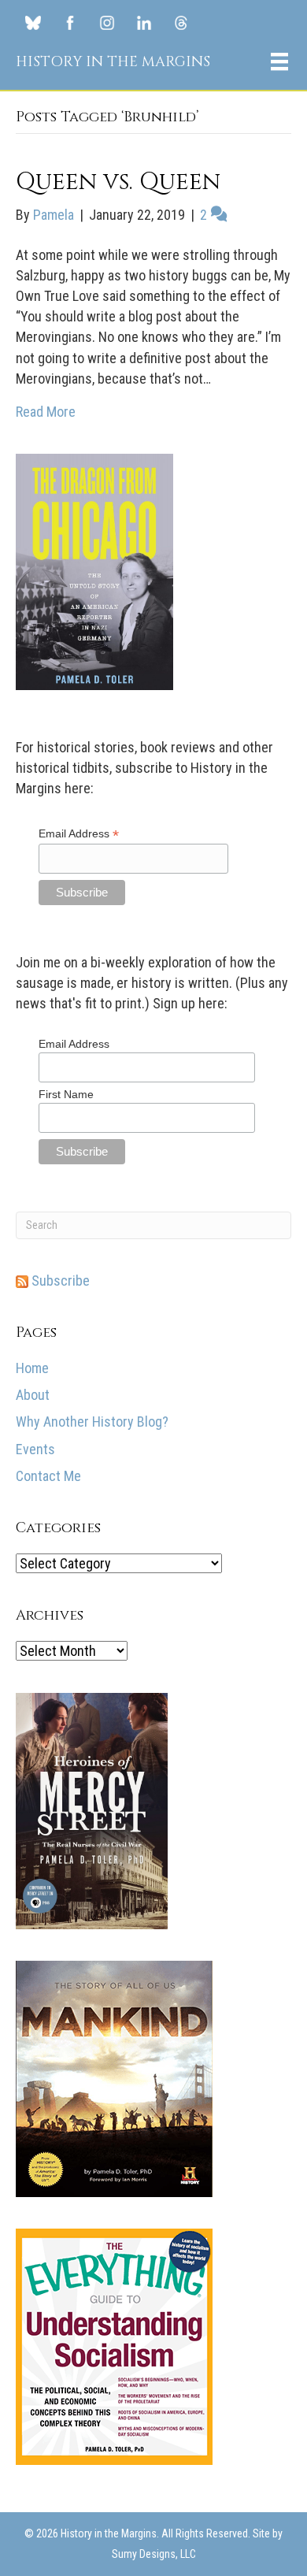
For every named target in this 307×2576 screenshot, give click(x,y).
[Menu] (279, 61)
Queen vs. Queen (118, 182)
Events (35, 1449)
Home (32, 1368)
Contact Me (48, 1476)
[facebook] (70, 22)
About (33, 1395)
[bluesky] (33, 22)
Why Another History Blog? (92, 1422)
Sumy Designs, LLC (154, 2554)
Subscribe (59, 1281)
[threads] (181, 22)
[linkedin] (144, 22)
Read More (46, 412)
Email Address (79, 834)
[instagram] (107, 22)
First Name (66, 1094)
